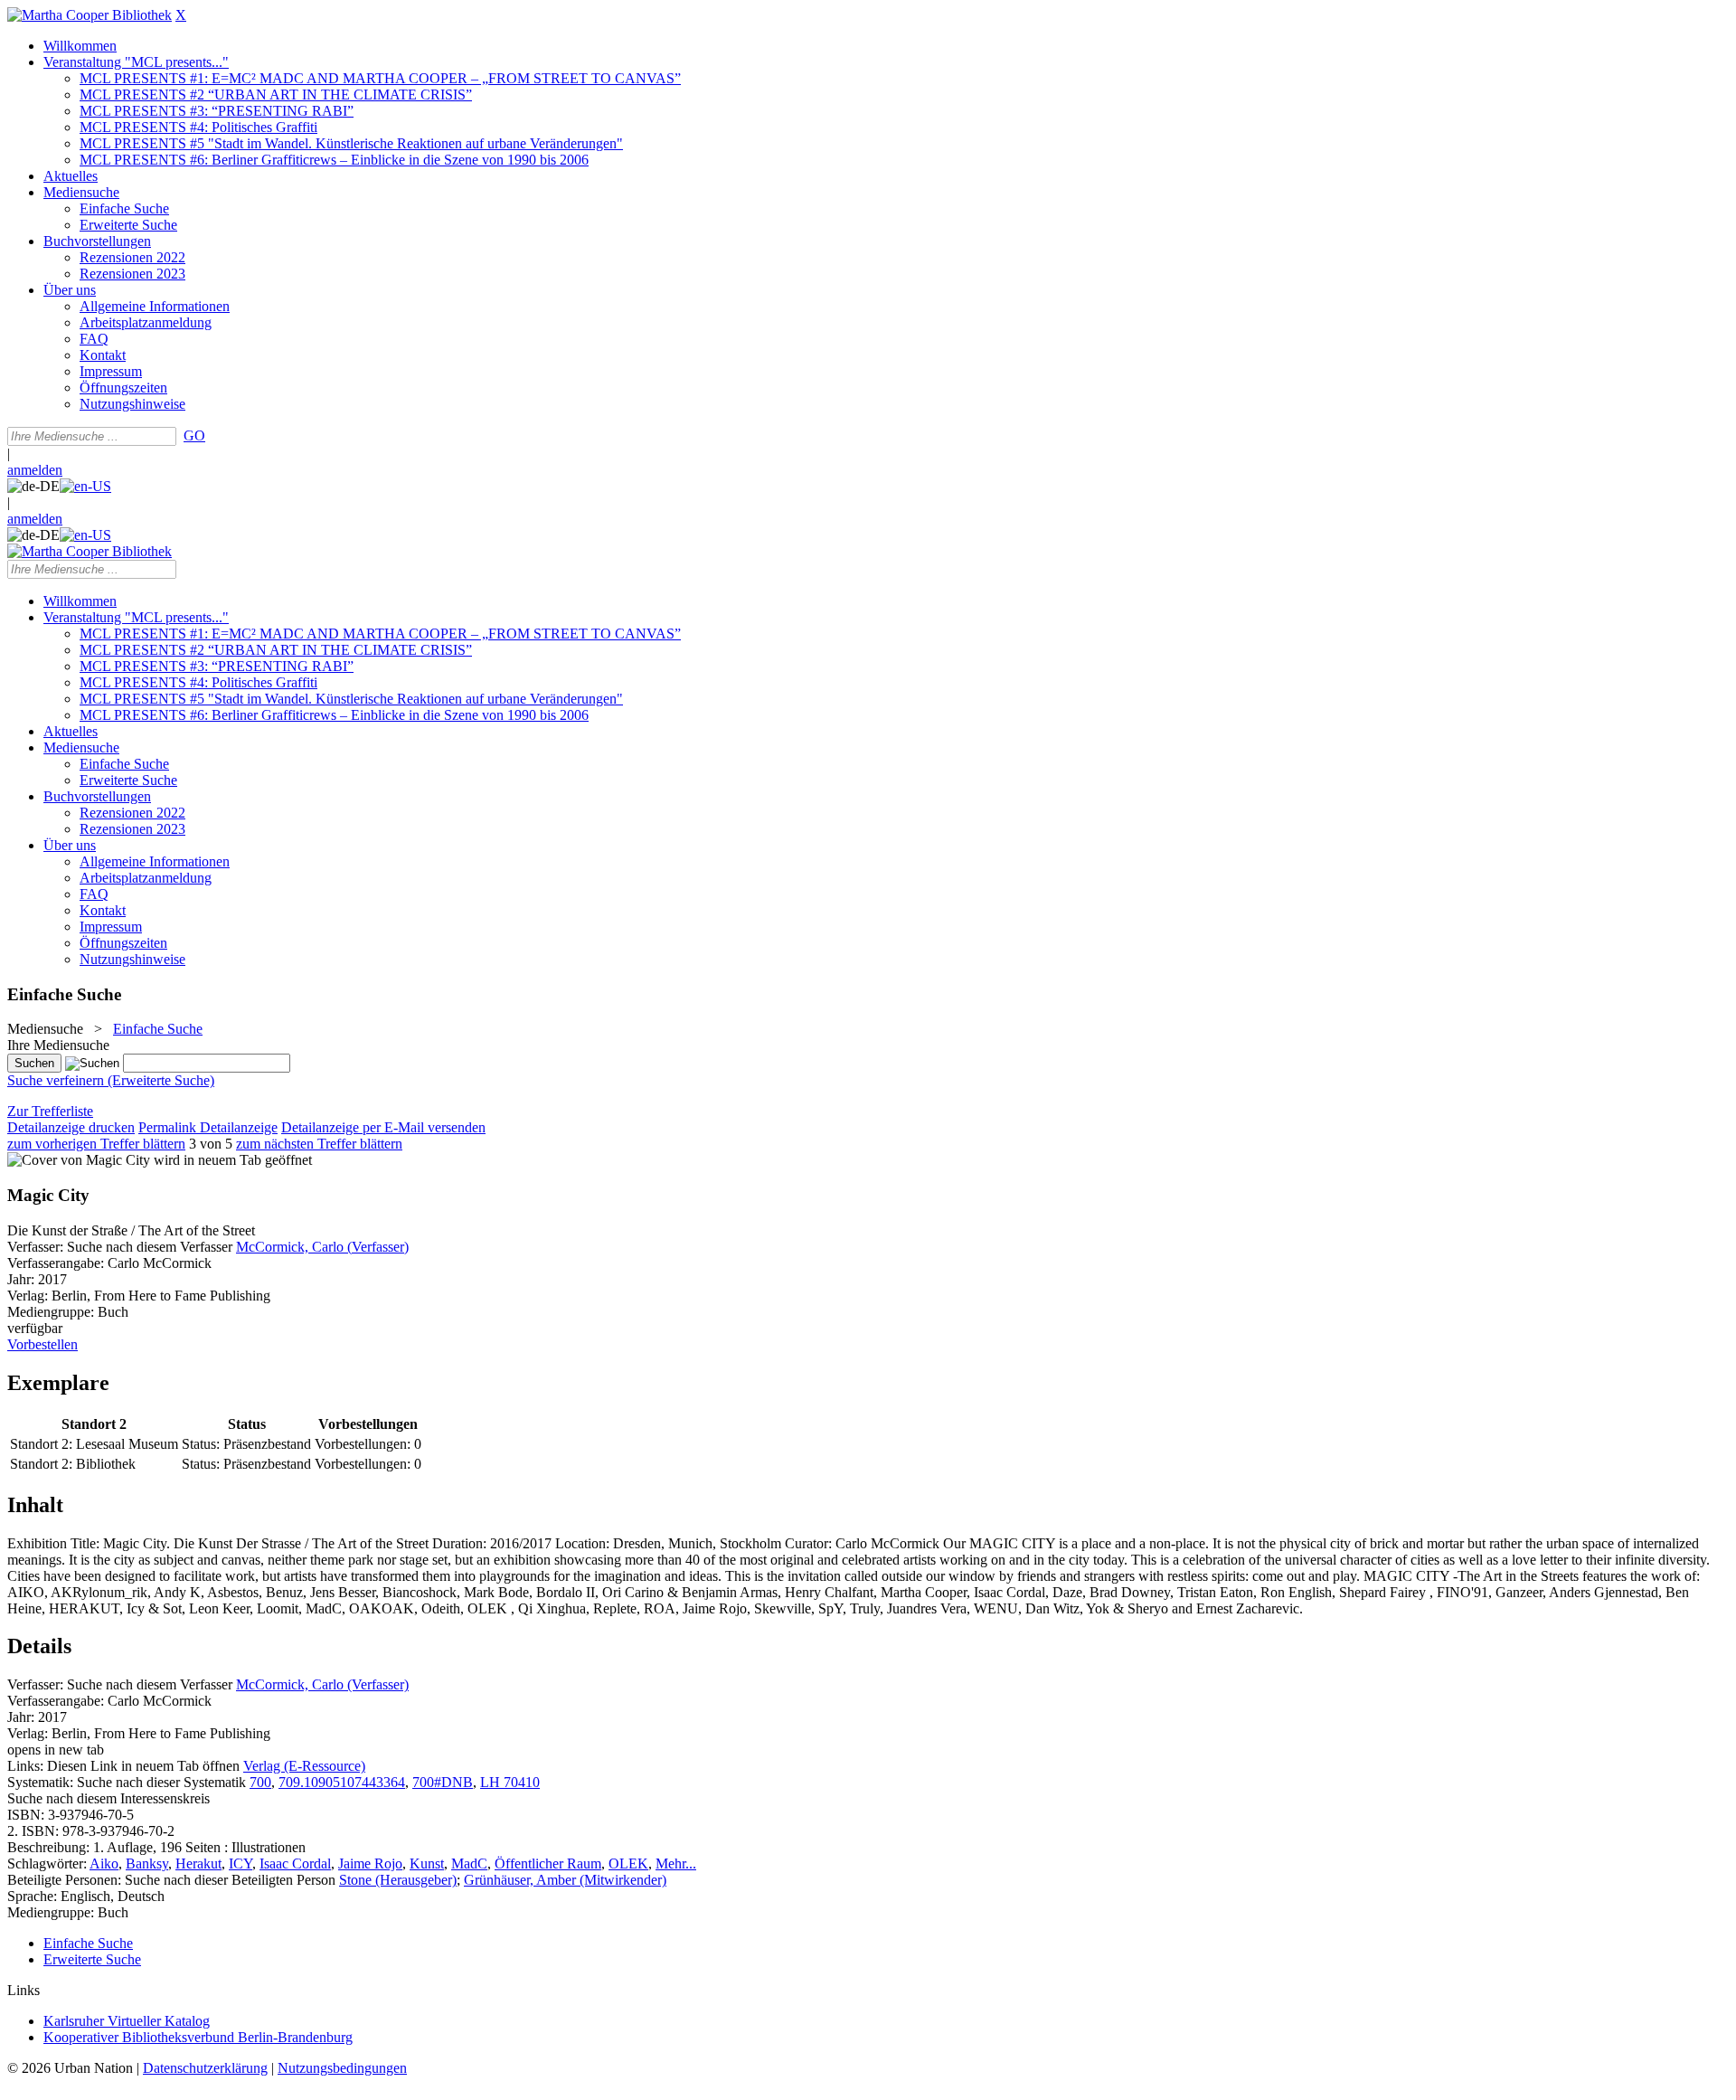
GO (194, 435)
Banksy (147, 1864)
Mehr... (676, 1864)
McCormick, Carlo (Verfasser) (322, 1247)
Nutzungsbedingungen (342, 2068)
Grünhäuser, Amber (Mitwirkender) (565, 1880)
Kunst (427, 1864)
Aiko (104, 1864)
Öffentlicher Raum (548, 1864)
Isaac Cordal (295, 1864)
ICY (241, 1864)
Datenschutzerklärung (205, 2068)
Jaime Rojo (370, 1864)
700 (260, 1782)
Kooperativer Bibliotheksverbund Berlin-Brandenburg (198, 2037)
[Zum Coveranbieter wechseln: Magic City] (79, 1160)
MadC (469, 1864)
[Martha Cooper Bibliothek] (90, 15)
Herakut (198, 1864)
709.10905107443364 (342, 1782)
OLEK (628, 1864)
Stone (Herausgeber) (398, 1880)
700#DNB (443, 1782)
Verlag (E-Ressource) (304, 1766)
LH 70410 (510, 1782)
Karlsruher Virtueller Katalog (127, 2021)
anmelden (35, 470)
